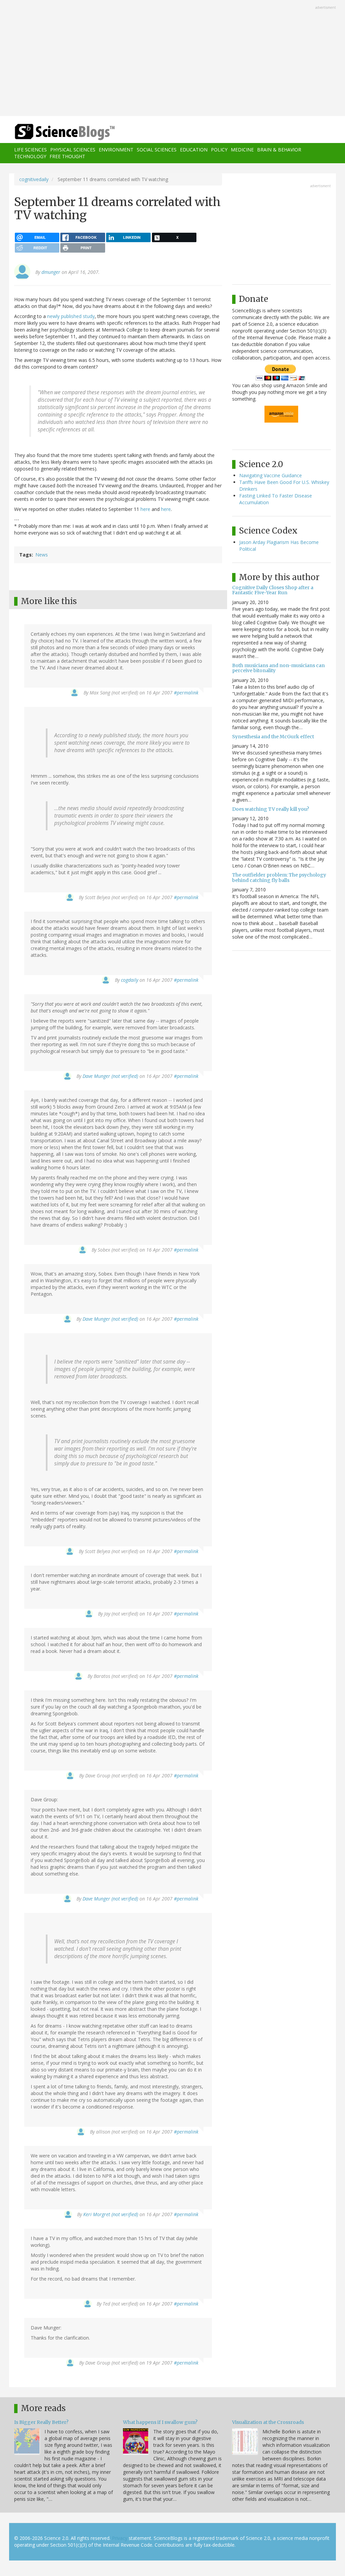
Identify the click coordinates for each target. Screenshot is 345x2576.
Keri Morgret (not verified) (111, 2214)
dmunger (51, 272)
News (42, 555)
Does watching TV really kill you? (271, 809)
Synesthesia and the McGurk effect (273, 737)
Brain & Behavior (279, 150)
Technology (30, 156)
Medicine (242, 150)
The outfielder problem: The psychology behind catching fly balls (279, 877)
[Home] (67, 132)
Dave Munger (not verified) (110, 1076)
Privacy (120, 2538)
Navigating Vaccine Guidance (271, 475)
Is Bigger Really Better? (41, 2422)
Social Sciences (157, 150)
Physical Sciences (73, 150)
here (145, 509)
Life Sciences (30, 150)
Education (194, 150)
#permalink (186, 693)
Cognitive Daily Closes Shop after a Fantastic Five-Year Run (273, 590)
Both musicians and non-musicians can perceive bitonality (278, 668)
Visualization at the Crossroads (268, 2422)
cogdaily (130, 980)
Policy (219, 150)
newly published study (71, 316)
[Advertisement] (172, 59)
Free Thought (67, 156)
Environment (116, 150)
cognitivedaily (34, 179)
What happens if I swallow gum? (160, 2422)
